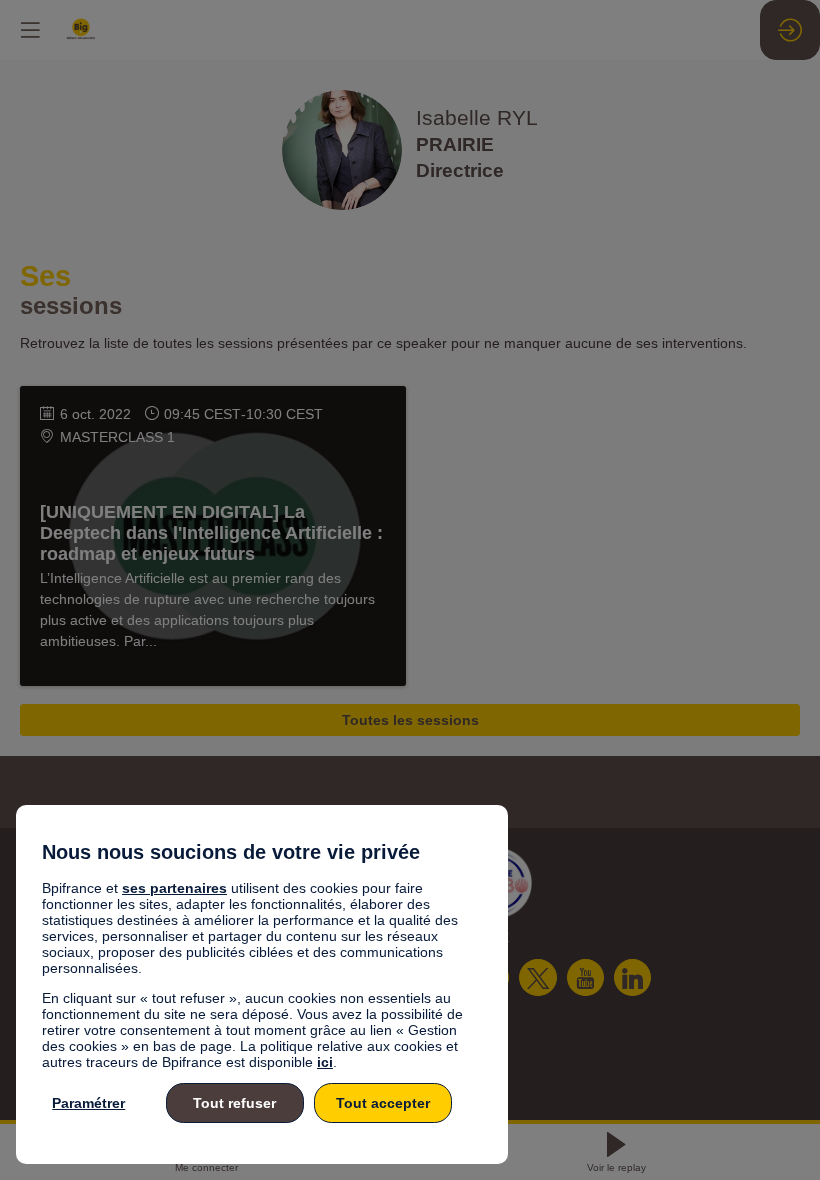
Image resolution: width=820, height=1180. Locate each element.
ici (325, 1062)
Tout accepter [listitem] (383, 1103)
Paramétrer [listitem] (88, 1103)
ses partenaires (174, 888)
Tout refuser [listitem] (234, 1103)
